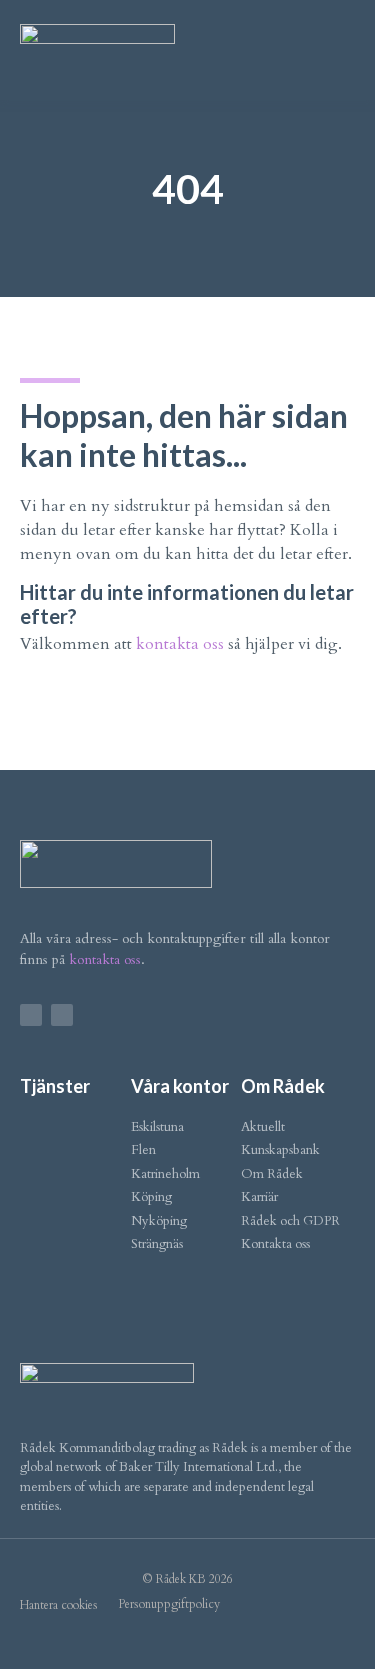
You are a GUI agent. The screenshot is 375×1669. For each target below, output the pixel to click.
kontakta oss (180, 644)
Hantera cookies (59, 1605)
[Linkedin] (62, 1015)
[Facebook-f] (31, 1015)
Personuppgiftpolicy (169, 1604)
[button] (341, 46)
